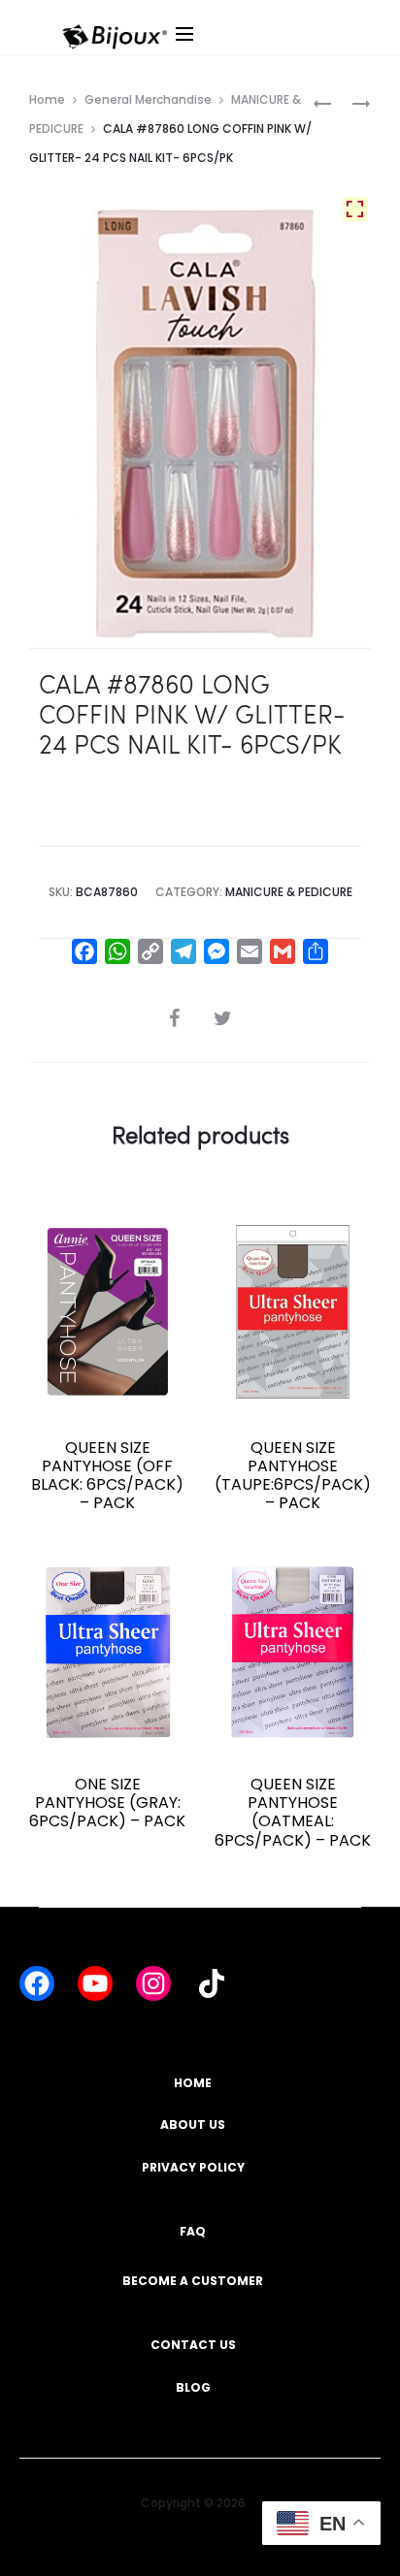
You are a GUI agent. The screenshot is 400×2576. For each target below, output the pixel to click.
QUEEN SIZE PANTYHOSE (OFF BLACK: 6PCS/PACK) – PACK (107, 1476)
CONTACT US (193, 2345)
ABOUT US (193, 2125)
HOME (193, 2083)
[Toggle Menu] (277, 53)
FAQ (193, 2231)
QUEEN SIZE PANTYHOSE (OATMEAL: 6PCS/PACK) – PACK (293, 1812)
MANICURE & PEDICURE (289, 892)
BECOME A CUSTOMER (193, 2281)
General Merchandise (148, 99)
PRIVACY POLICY (193, 2167)
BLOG (193, 2387)
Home (47, 99)
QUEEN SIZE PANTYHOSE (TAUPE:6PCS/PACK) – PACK (293, 1476)
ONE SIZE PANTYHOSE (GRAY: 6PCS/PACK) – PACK (107, 1803)
